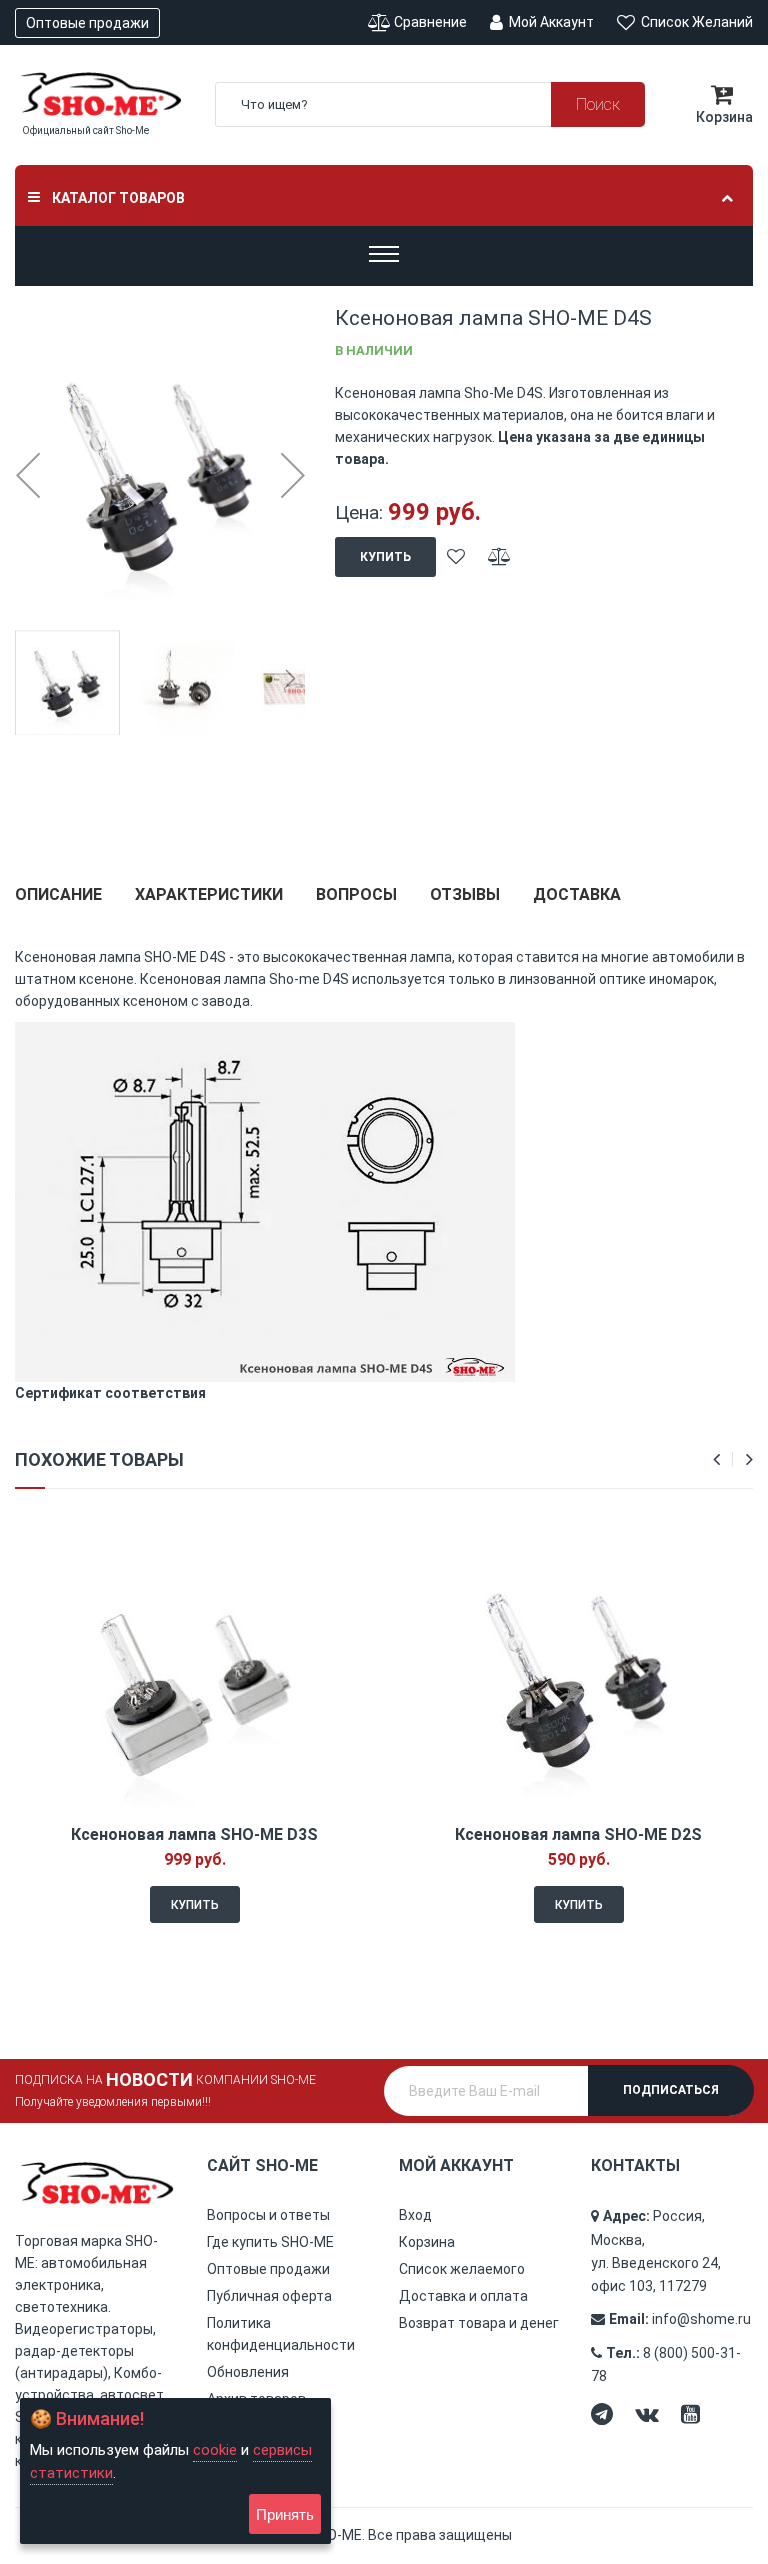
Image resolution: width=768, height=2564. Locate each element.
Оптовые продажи (87, 23)
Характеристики (209, 894)
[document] (175, 2471)
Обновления (248, 2372)
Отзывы (465, 894)
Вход (415, 2215)
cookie (215, 2450)
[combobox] (430, 104)
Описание (58, 894)
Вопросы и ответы (268, 2215)
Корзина (427, 2242)
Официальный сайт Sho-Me (85, 130)
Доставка (577, 894)
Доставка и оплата (463, 2296)
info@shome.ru (701, 2319)
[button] (27, 475)
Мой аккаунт (550, 22)
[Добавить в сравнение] (499, 557)
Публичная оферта (269, 2296)
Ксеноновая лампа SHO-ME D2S (578, 1834)
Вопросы (356, 894)
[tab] (58, 902)
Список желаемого (462, 2269)
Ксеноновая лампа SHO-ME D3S (194, 1834)
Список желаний (695, 22)
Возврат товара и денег (479, 2323)
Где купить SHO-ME (270, 2242)
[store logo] (100, 94)
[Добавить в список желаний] (456, 557)
